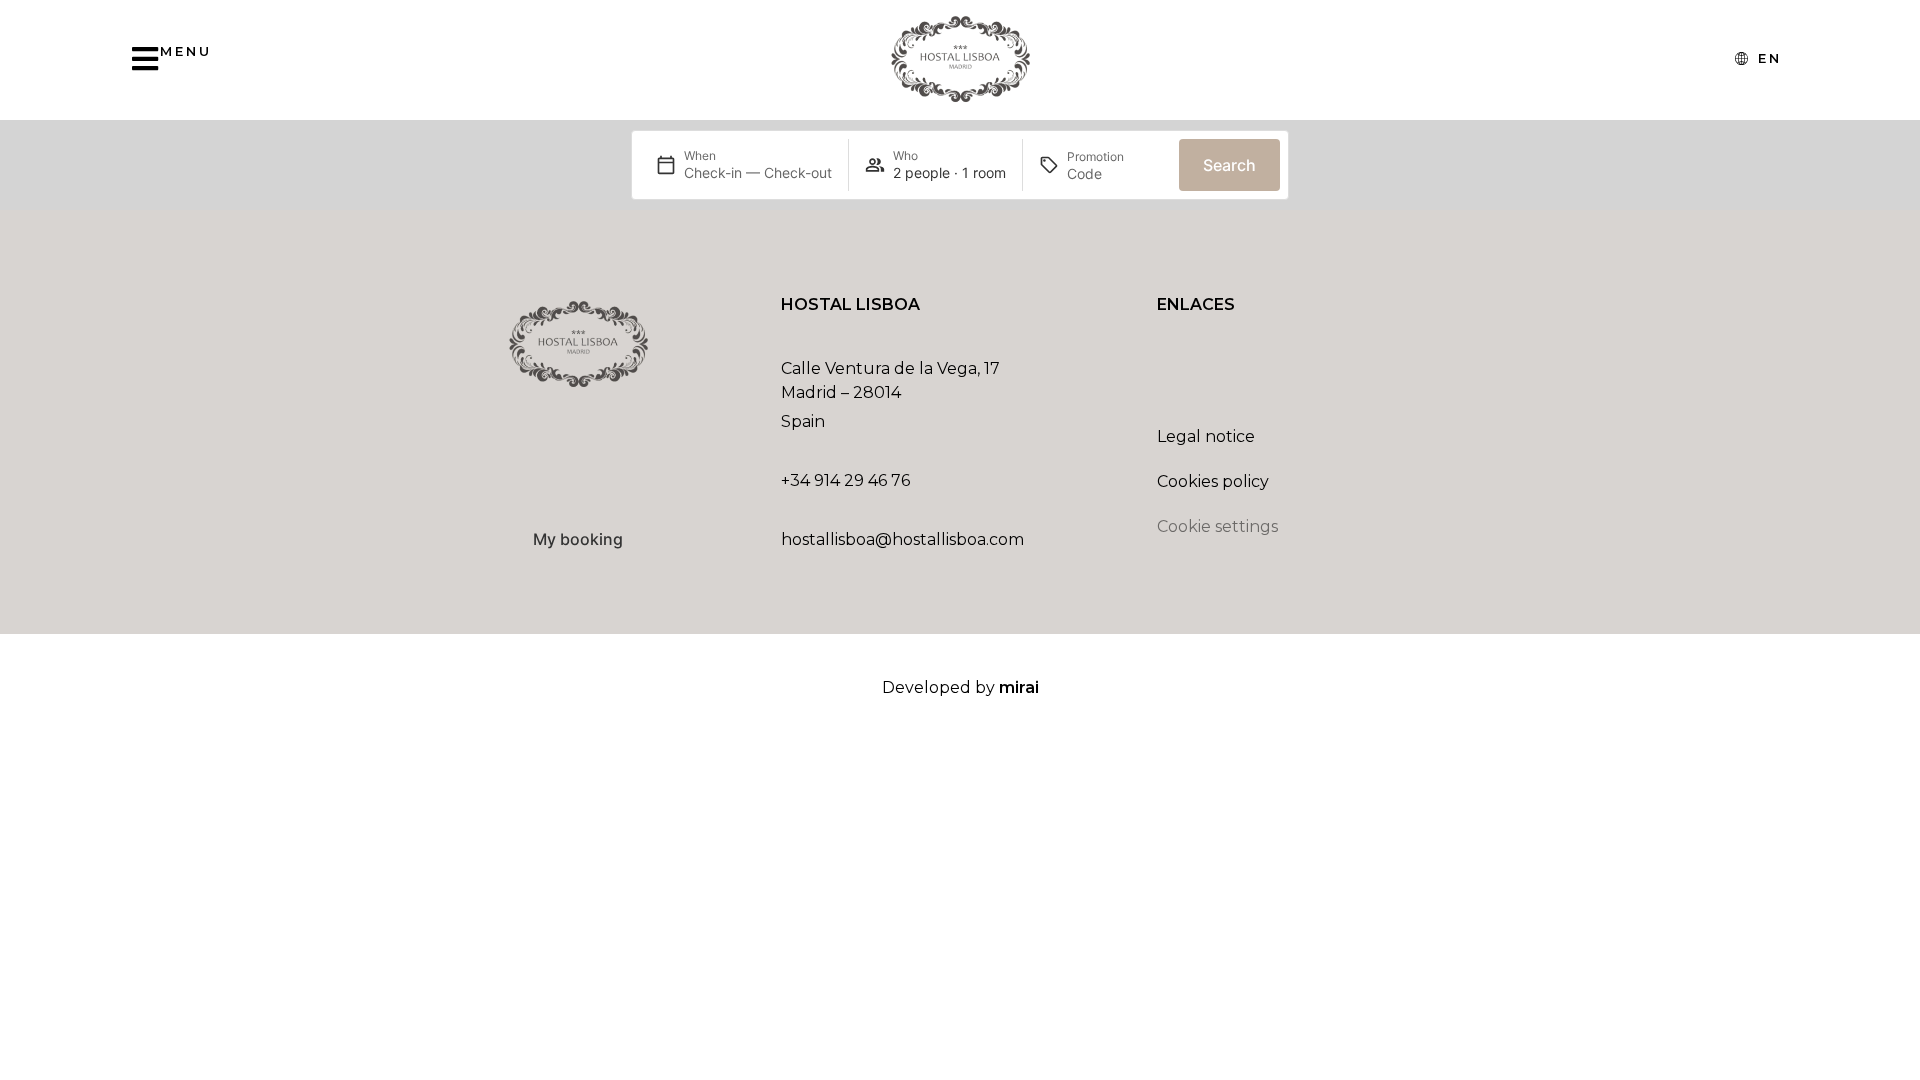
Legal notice (1206, 436)
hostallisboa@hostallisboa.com (902, 539)
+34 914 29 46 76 (845, 480)
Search (1229, 165)
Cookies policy (1213, 481)
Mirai (1019, 687)
